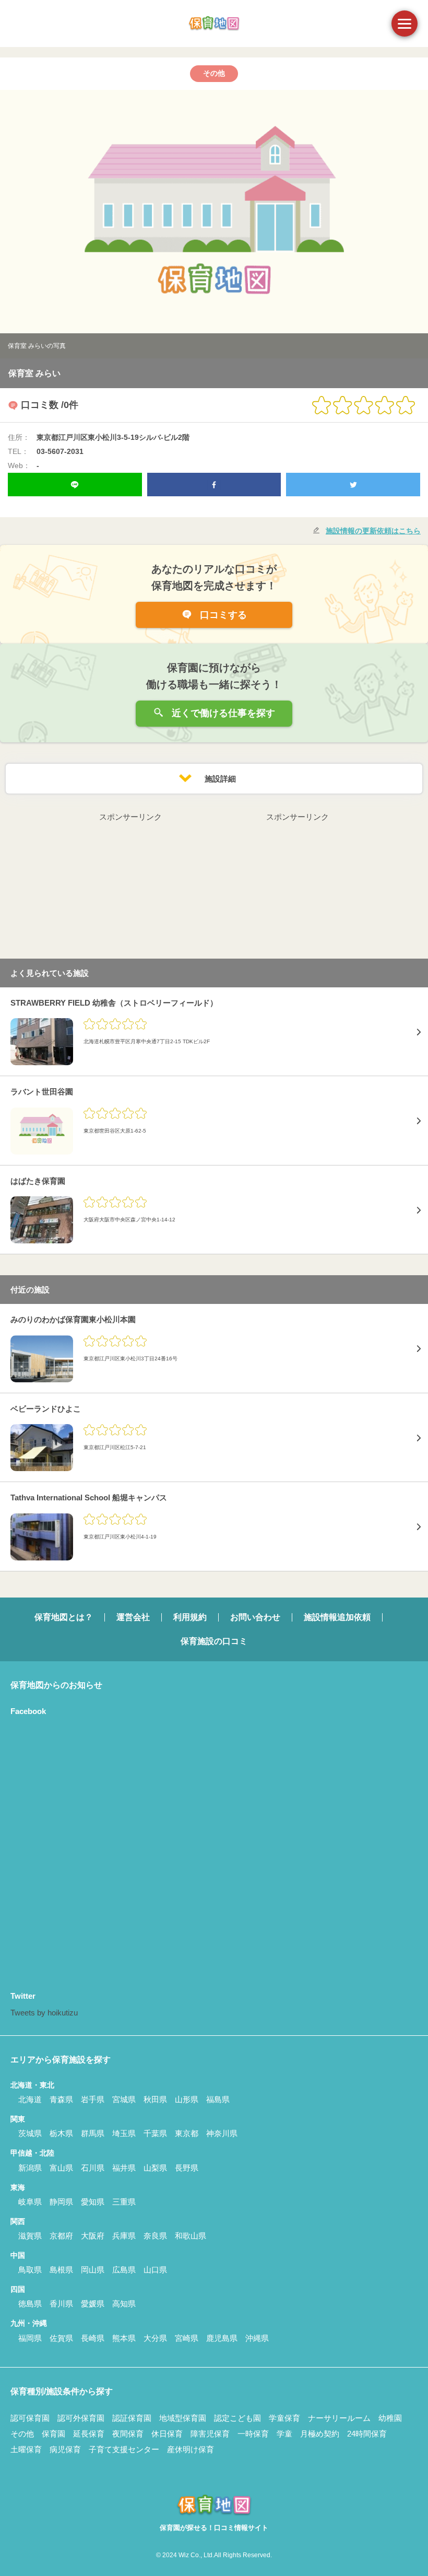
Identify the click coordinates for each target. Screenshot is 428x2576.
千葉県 (155, 2133)
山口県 (155, 2270)
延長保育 (89, 2434)
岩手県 (93, 2099)
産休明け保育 (191, 2449)
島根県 (61, 2270)
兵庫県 (124, 2236)
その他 (22, 2434)
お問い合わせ (255, 1617)
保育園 (53, 2434)
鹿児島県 (222, 2338)
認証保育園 (132, 2418)
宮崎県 (187, 2338)
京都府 (61, 2236)
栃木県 (61, 2133)
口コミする (222, 615)
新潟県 (30, 2168)
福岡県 (30, 2338)
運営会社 (133, 1617)
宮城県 (124, 2099)
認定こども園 (237, 2418)
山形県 (187, 2099)
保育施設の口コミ (214, 1641)
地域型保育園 (183, 2418)
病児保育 (65, 2449)
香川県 (61, 2304)
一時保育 (253, 2434)
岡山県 (93, 2270)
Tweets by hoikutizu (44, 2013)
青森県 (61, 2099)
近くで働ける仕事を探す (222, 713)
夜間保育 (128, 2434)
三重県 (124, 2202)
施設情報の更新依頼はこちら (373, 531)
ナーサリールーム (339, 2418)
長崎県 (93, 2338)
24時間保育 (367, 2434)
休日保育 (167, 2434)
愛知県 (93, 2202)
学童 (284, 2434)
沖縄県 (257, 2338)
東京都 (187, 2133)
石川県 (93, 2168)
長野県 (187, 2168)
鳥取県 (30, 2270)
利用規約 (190, 1617)
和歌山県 (191, 2236)
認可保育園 (30, 2418)
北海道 (30, 2099)
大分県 (155, 2338)
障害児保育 (210, 2434)
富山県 (61, 2168)
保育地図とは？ (64, 1617)
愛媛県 (93, 2304)
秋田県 (155, 2099)
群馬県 (93, 2133)
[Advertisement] (130, 889)
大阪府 (93, 2236)
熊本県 (124, 2338)
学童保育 (284, 2418)
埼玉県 (124, 2133)
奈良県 (155, 2236)
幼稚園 (390, 2418)
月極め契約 (320, 2434)
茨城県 (30, 2133)
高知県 (124, 2304)
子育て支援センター (124, 2449)
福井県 (124, 2168)
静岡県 (61, 2202)
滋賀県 (30, 2236)
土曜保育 (26, 2449)
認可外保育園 (81, 2418)
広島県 (124, 2270)
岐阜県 (30, 2202)
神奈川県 (222, 2133)
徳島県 (30, 2304)
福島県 (218, 2099)
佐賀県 (61, 2338)
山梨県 (155, 2168)
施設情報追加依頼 (337, 1617)
